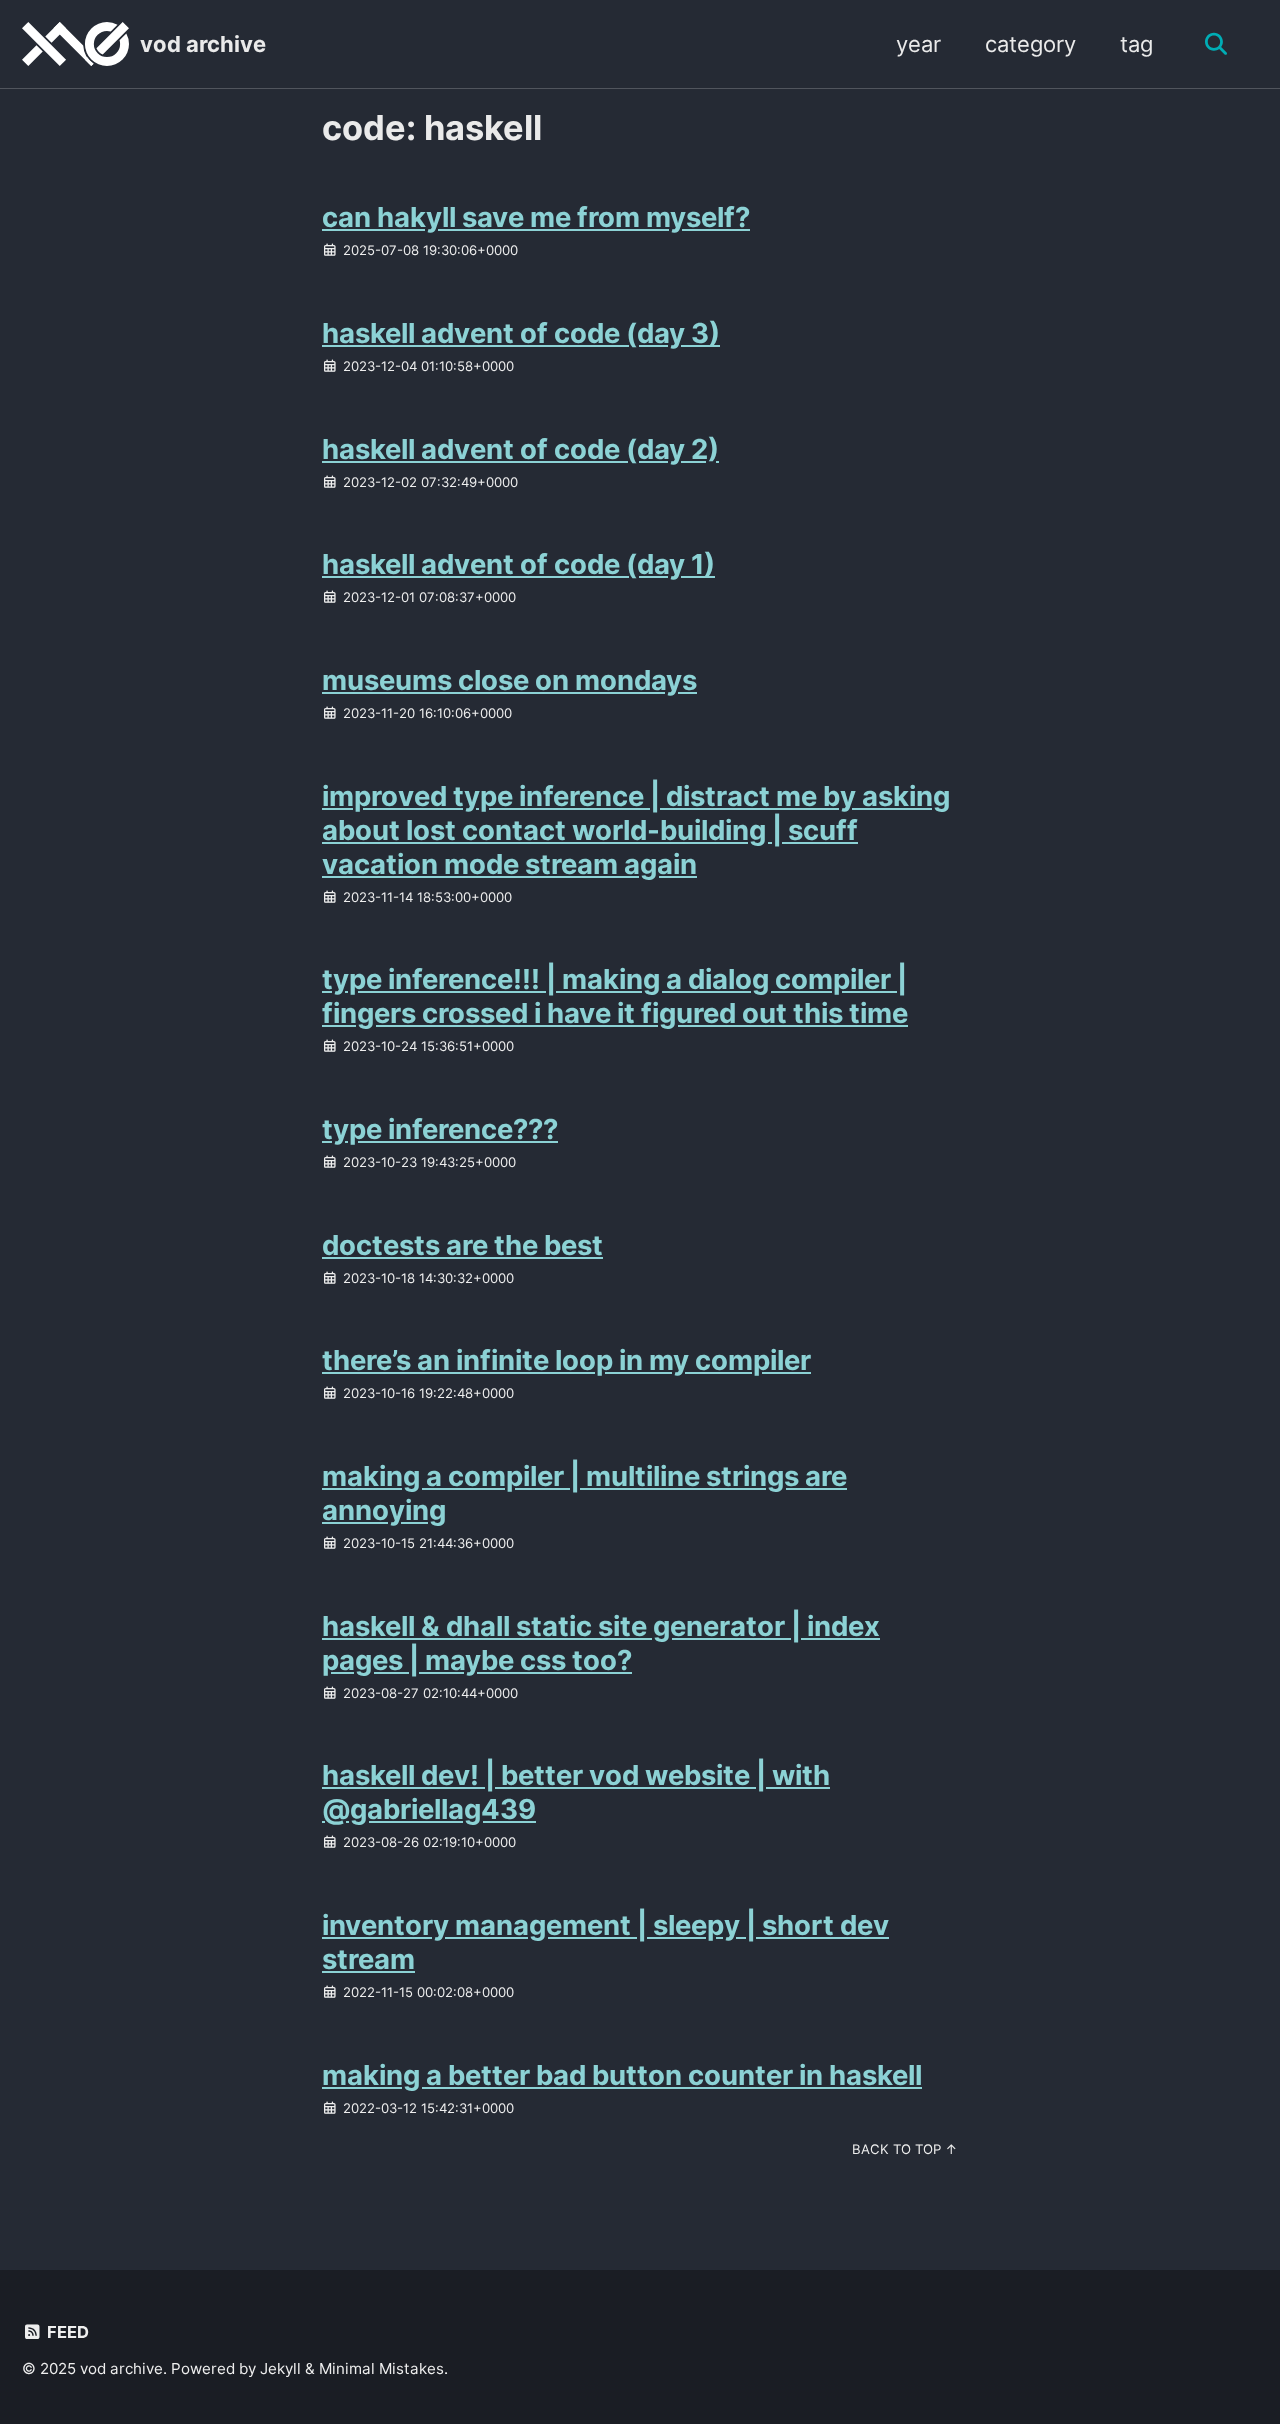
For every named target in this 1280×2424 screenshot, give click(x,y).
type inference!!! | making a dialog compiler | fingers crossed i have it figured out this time (615, 996)
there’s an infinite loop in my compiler (566, 1360)
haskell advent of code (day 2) (520, 449)
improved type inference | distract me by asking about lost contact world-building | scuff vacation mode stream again (636, 830)
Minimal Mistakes (381, 2368)
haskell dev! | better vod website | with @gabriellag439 (576, 1792)
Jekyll (280, 2368)
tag (1136, 44)
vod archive (203, 44)
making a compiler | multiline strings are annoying (584, 1493)
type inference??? (440, 1129)
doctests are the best (462, 1245)
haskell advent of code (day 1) (518, 564)
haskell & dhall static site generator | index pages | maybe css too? (601, 1643)
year (918, 44)
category (1030, 44)
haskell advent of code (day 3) (521, 333)
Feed (66, 2332)
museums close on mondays (509, 680)
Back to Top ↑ (905, 2149)
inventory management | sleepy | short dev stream (605, 1942)
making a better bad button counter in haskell (622, 2075)
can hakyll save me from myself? (536, 217)
